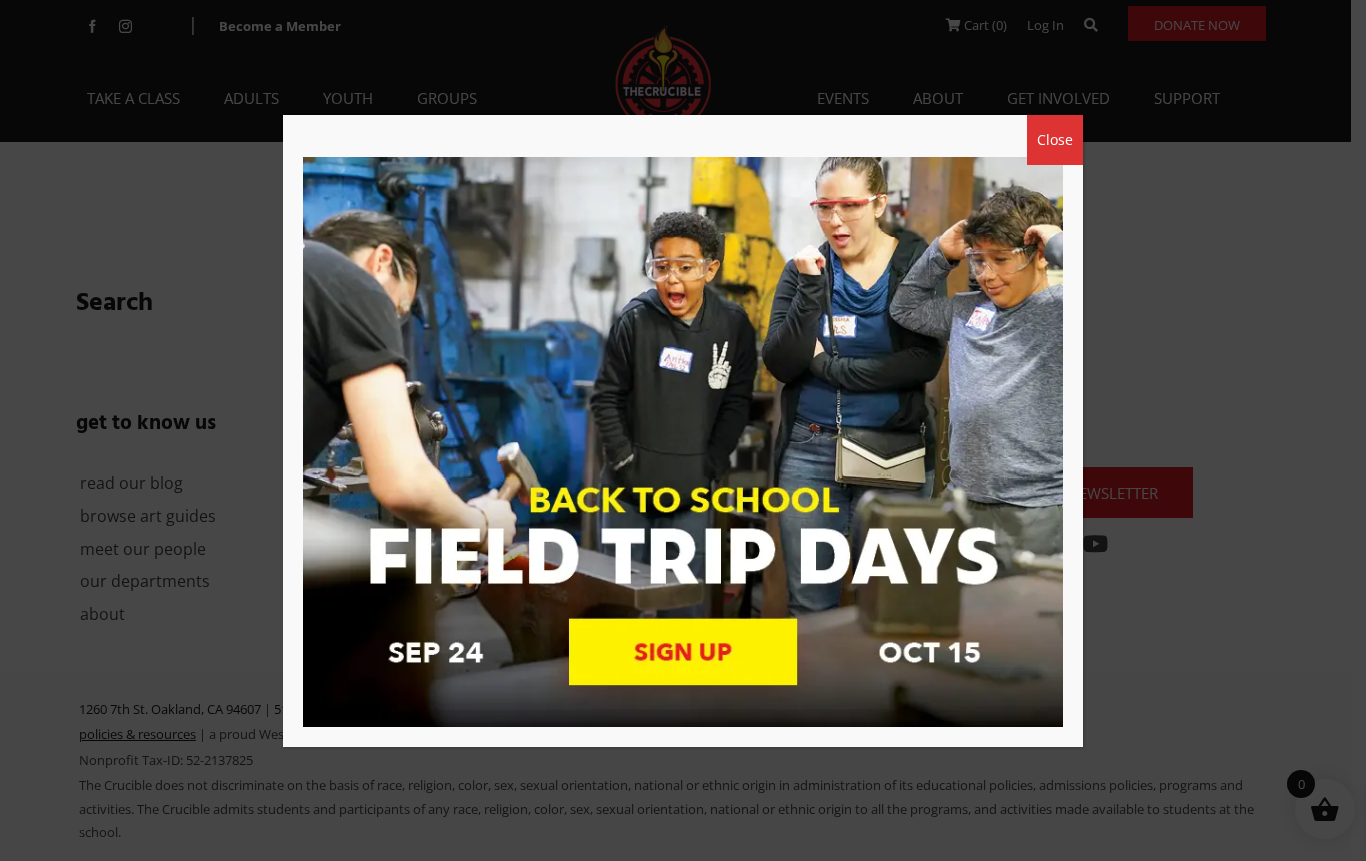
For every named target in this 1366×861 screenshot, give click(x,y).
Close (1055, 139)
